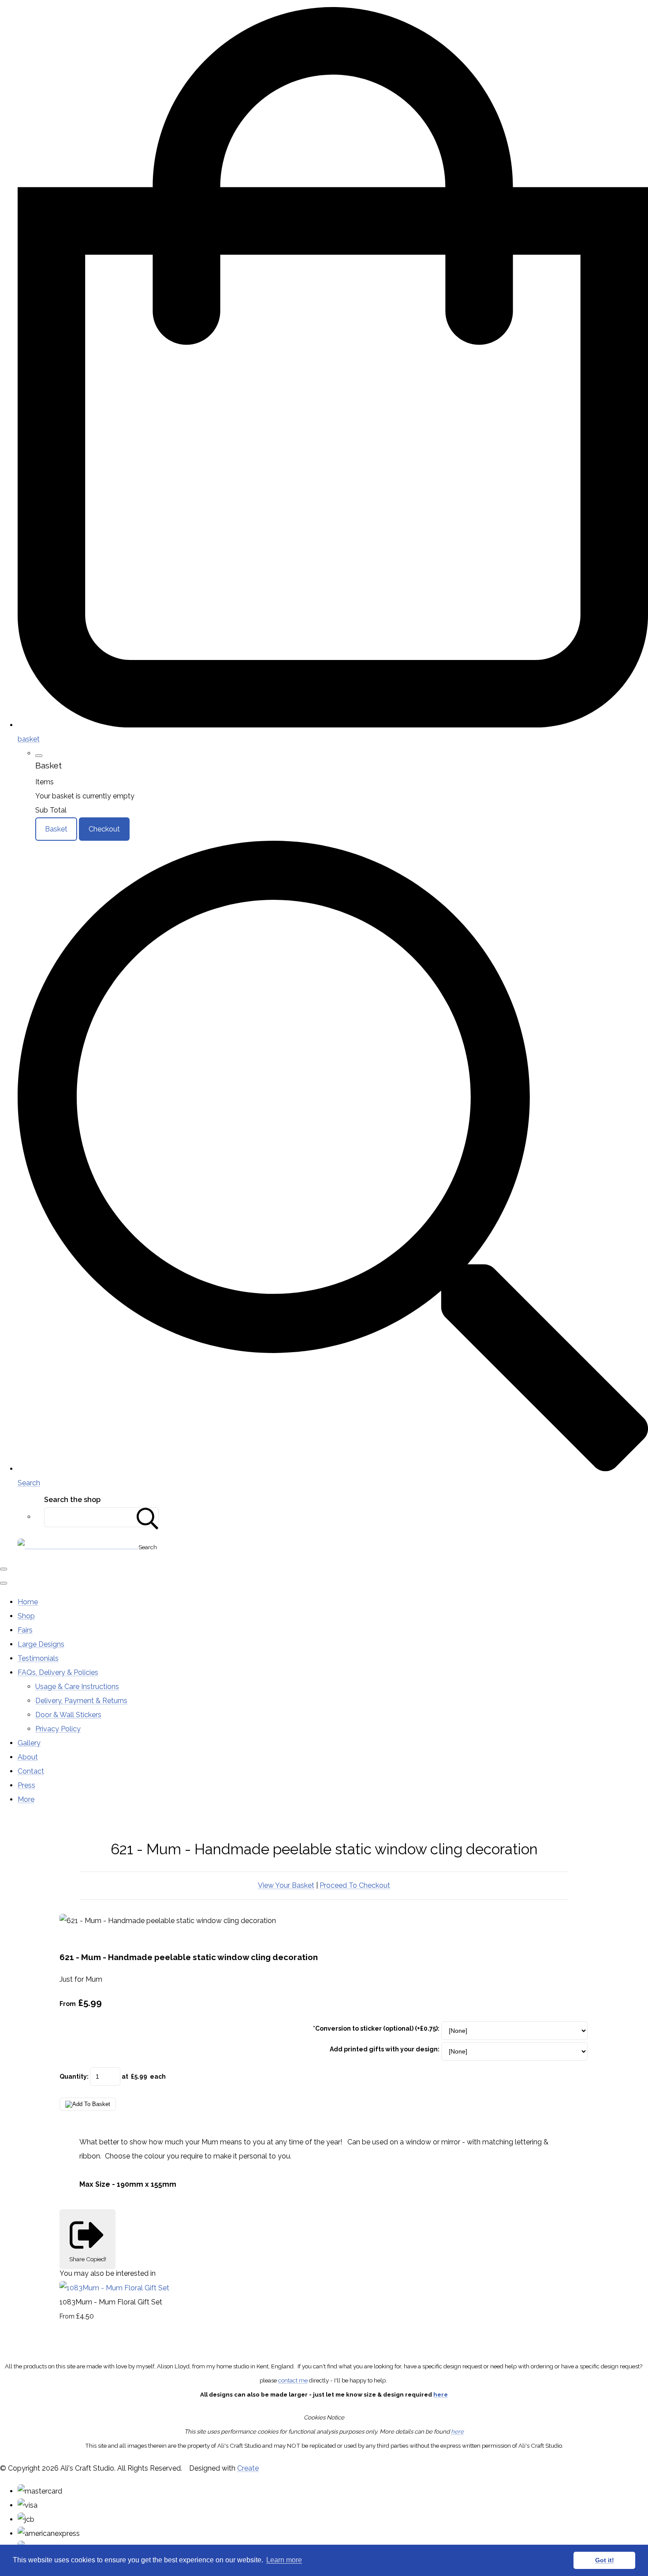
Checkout (104, 829)
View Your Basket (286, 1885)
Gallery (29, 1743)
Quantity (73, 2076)
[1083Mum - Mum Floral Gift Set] (114, 2288)
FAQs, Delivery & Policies (58, 1672)
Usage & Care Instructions (77, 1687)
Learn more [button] (284, 2560)
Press (26, 1785)
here (441, 2394)
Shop (26, 1616)
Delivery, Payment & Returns (81, 1701)
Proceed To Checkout (355, 1885)
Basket (56, 829)
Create (248, 2468)
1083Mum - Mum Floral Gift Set (111, 2302)
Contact (31, 1771)
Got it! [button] (605, 2560)
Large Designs (41, 1644)
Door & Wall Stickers (68, 1715)
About (28, 1757)
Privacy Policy (58, 1729)
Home (28, 1602)
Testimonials (38, 1658)
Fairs (25, 1630)
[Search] (148, 1517)
